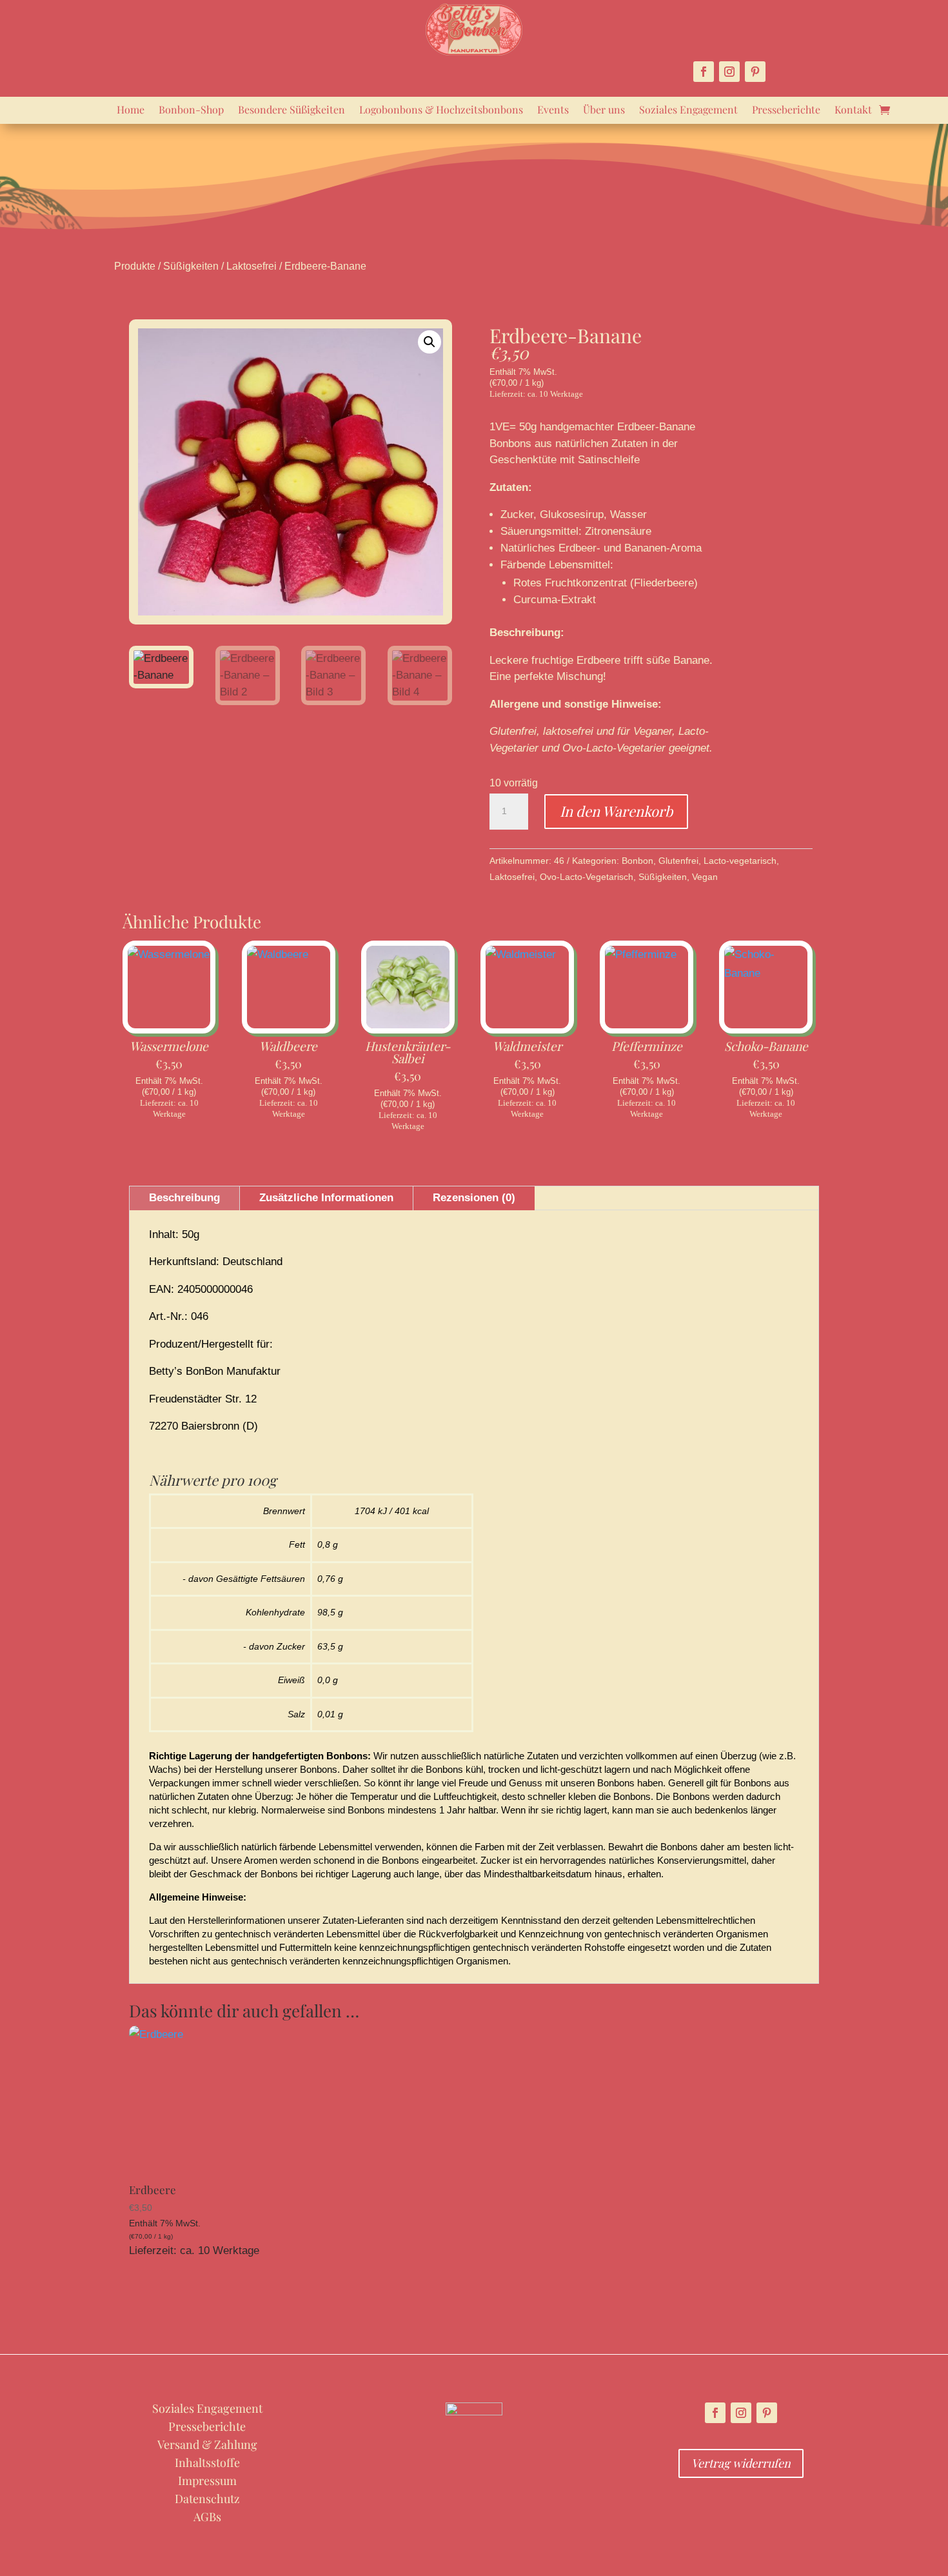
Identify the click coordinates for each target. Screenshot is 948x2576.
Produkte (135, 266)
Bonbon (637, 861)
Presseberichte (786, 111)
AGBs (207, 2517)
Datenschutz (207, 2499)
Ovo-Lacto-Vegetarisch (587, 877)
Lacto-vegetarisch (740, 861)
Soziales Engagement (688, 111)
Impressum (207, 2481)
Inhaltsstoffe (207, 2462)
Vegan (705, 877)
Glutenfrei (678, 861)
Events (553, 111)
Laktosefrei (252, 266)
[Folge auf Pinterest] (755, 72)
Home (131, 111)
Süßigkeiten (191, 266)
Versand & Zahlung (207, 2444)
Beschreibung (184, 1198)
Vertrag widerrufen (741, 2463)
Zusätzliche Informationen (326, 1198)
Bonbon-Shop (191, 111)
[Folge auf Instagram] (729, 72)
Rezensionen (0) (474, 1198)
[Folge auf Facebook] (704, 72)
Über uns (604, 111)
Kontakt (853, 111)
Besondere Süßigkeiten (291, 111)
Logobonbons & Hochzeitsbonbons (441, 111)
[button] (430, 342)
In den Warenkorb (616, 811)
